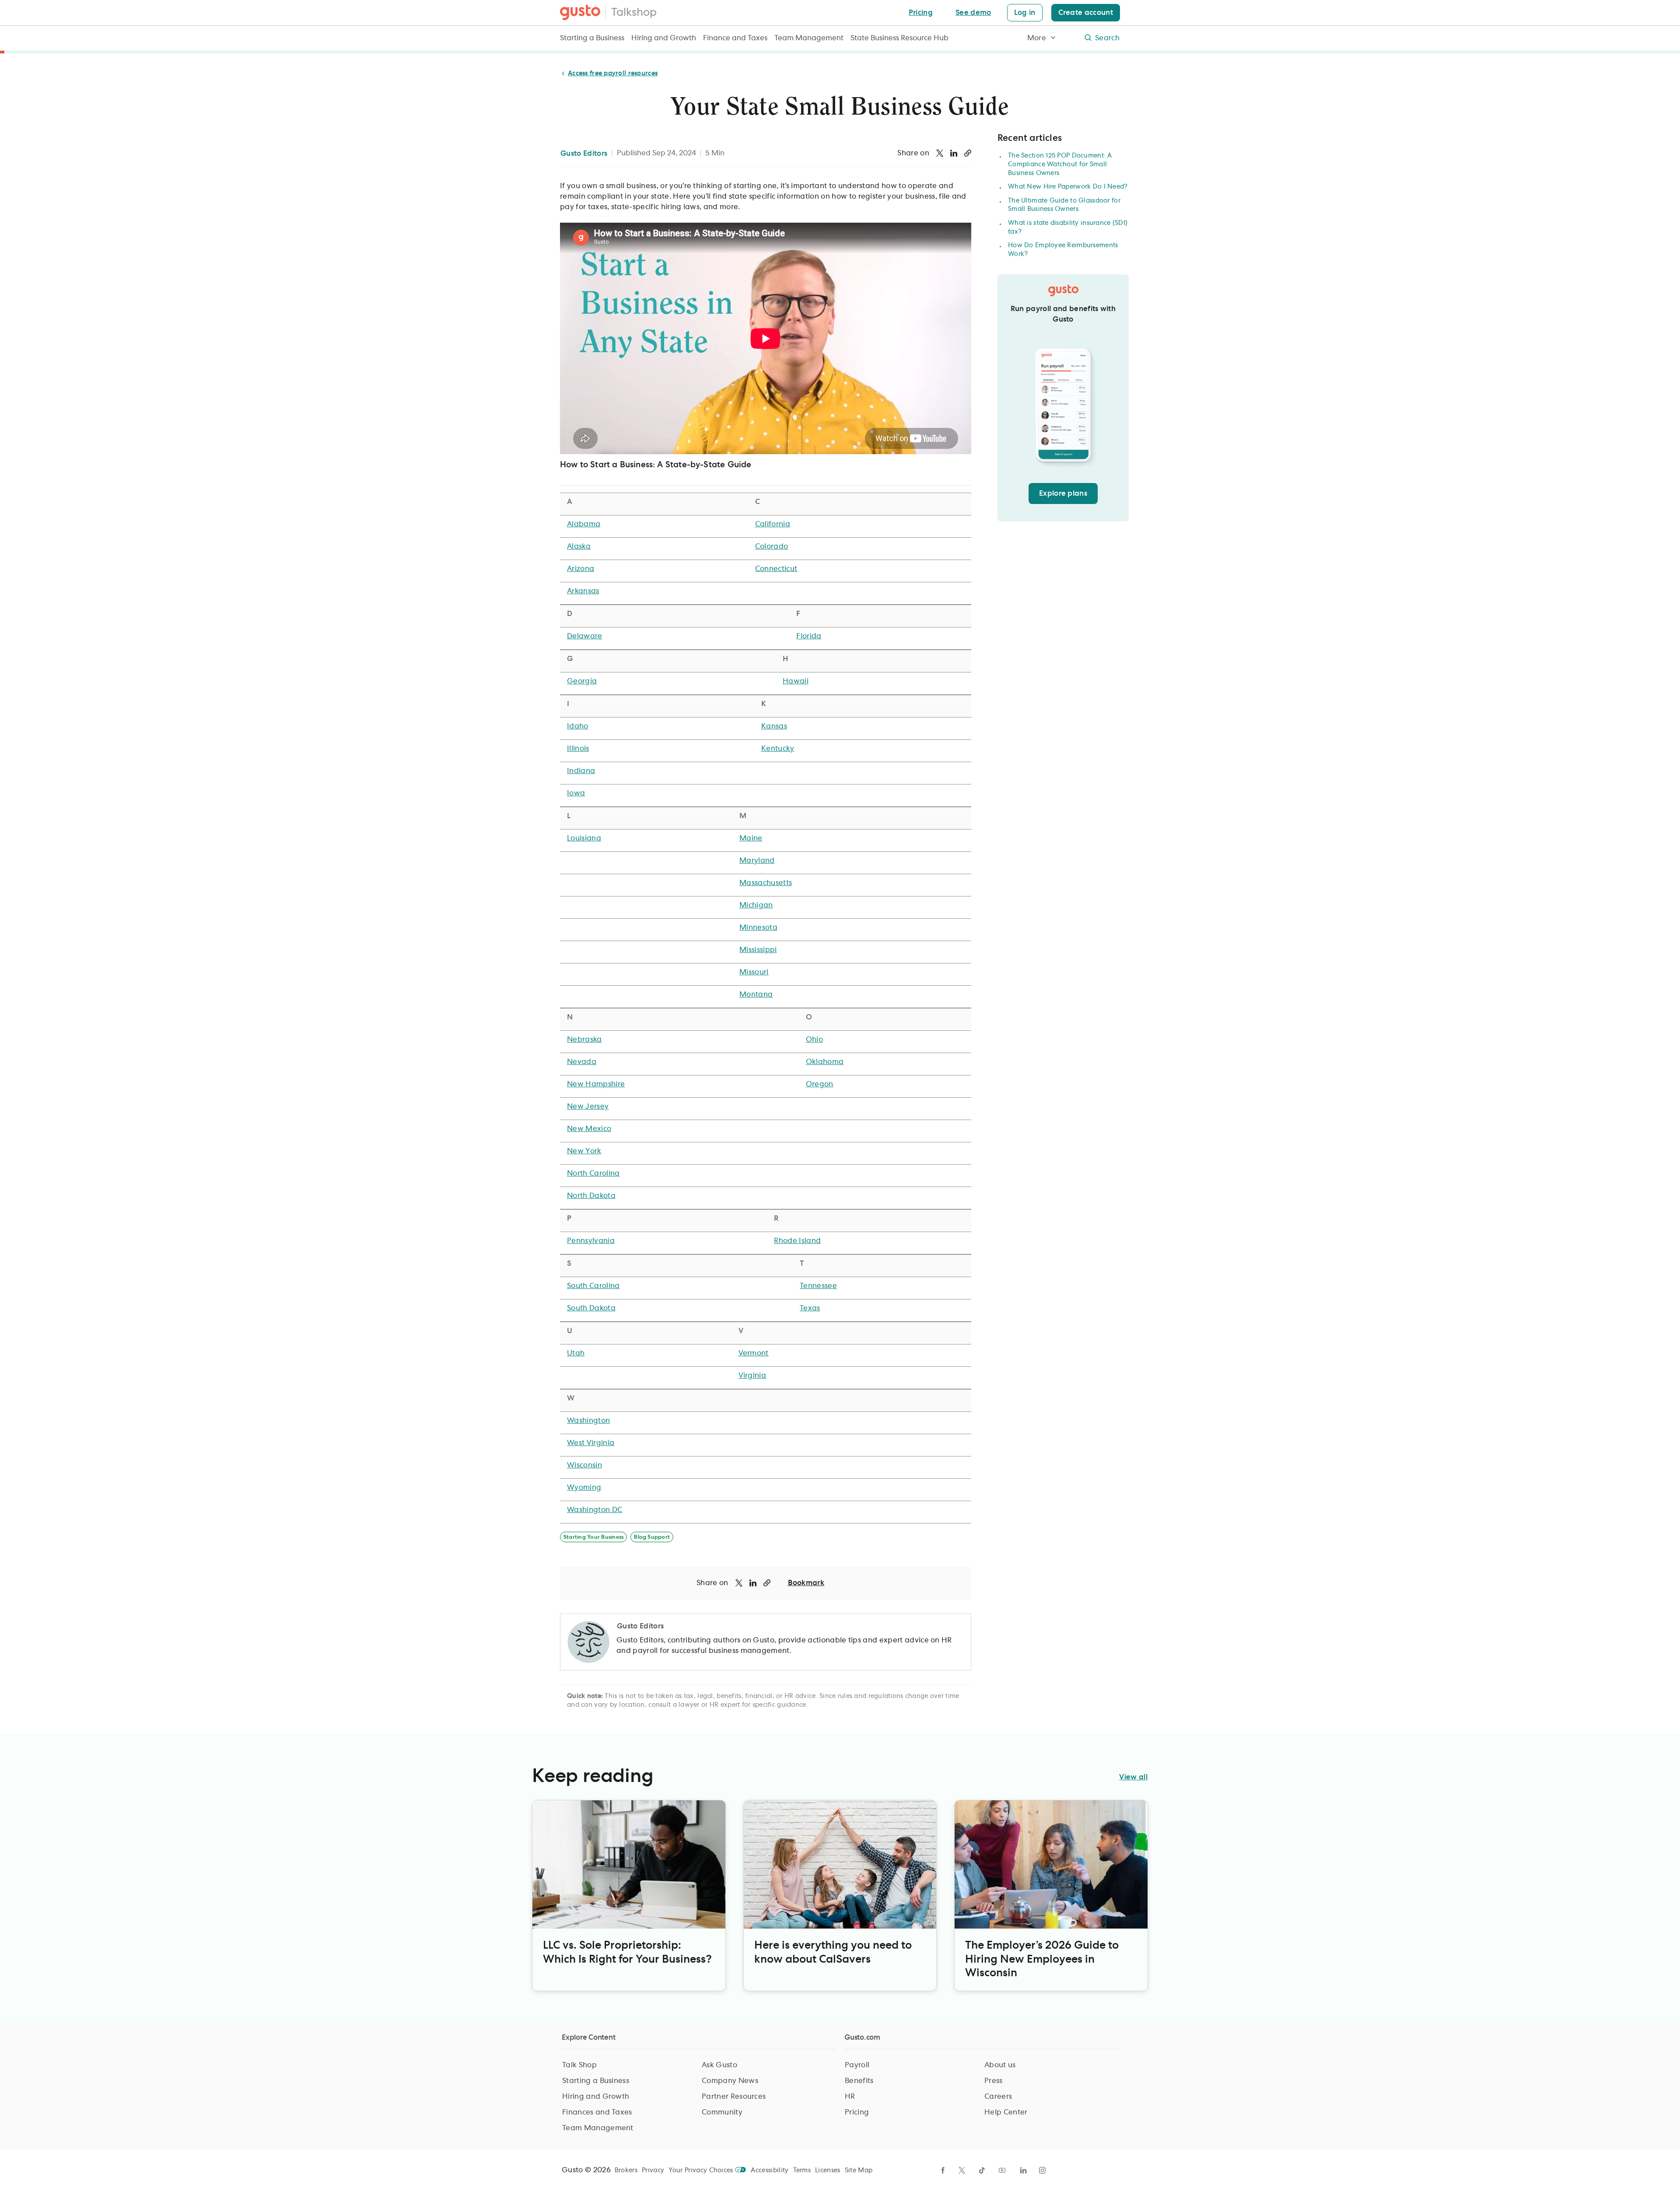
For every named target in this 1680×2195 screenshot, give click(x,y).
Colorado (772, 546)
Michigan (756, 905)
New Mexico (589, 1129)
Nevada (582, 1062)
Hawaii (796, 681)
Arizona (581, 569)
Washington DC (595, 1510)
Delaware (585, 636)
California (773, 524)
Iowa (576, 793)
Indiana (581, 771)
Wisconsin (584, 1465)
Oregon (820, 1084)
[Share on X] (940, 153)
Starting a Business (592, 38)
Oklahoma (825, 1062)
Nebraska (584, 1040)
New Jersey (588, 1106)
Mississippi (758, 950)
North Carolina (593, 1173)
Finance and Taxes (735, 38)
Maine (751, 838)
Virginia (752, 1376)
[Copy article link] (968, 153)
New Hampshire (596, 1084)
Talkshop (634, 13)
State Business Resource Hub (899, 38)
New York (584, 1151)
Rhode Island (797, 1241)
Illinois (578, 749)
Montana (756, 994)
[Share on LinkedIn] (954, 153)
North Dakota (591, 1196)
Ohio (814, 1040)
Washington (588, 1421)
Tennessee (818, 1286)
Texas (810, 1308)
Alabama (584, 524)
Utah (576, 1353)
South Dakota (591, 1308)
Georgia (582, 681)
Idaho (578, 726)
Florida (809, 636)
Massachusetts (766, 883)
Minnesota (758, 928)
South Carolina (593, 1286)
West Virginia (591, 1443)
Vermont (754, 1353)
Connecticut (776, 569)
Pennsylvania (591, 1241)
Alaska (579, 546)
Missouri (754, 972)
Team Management (809, 38)
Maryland (757, 861)
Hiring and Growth (664, 38)
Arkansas (583, 591)
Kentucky (778, 749)
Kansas (774, 726)
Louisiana (584, 838)
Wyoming (584, 1488)
